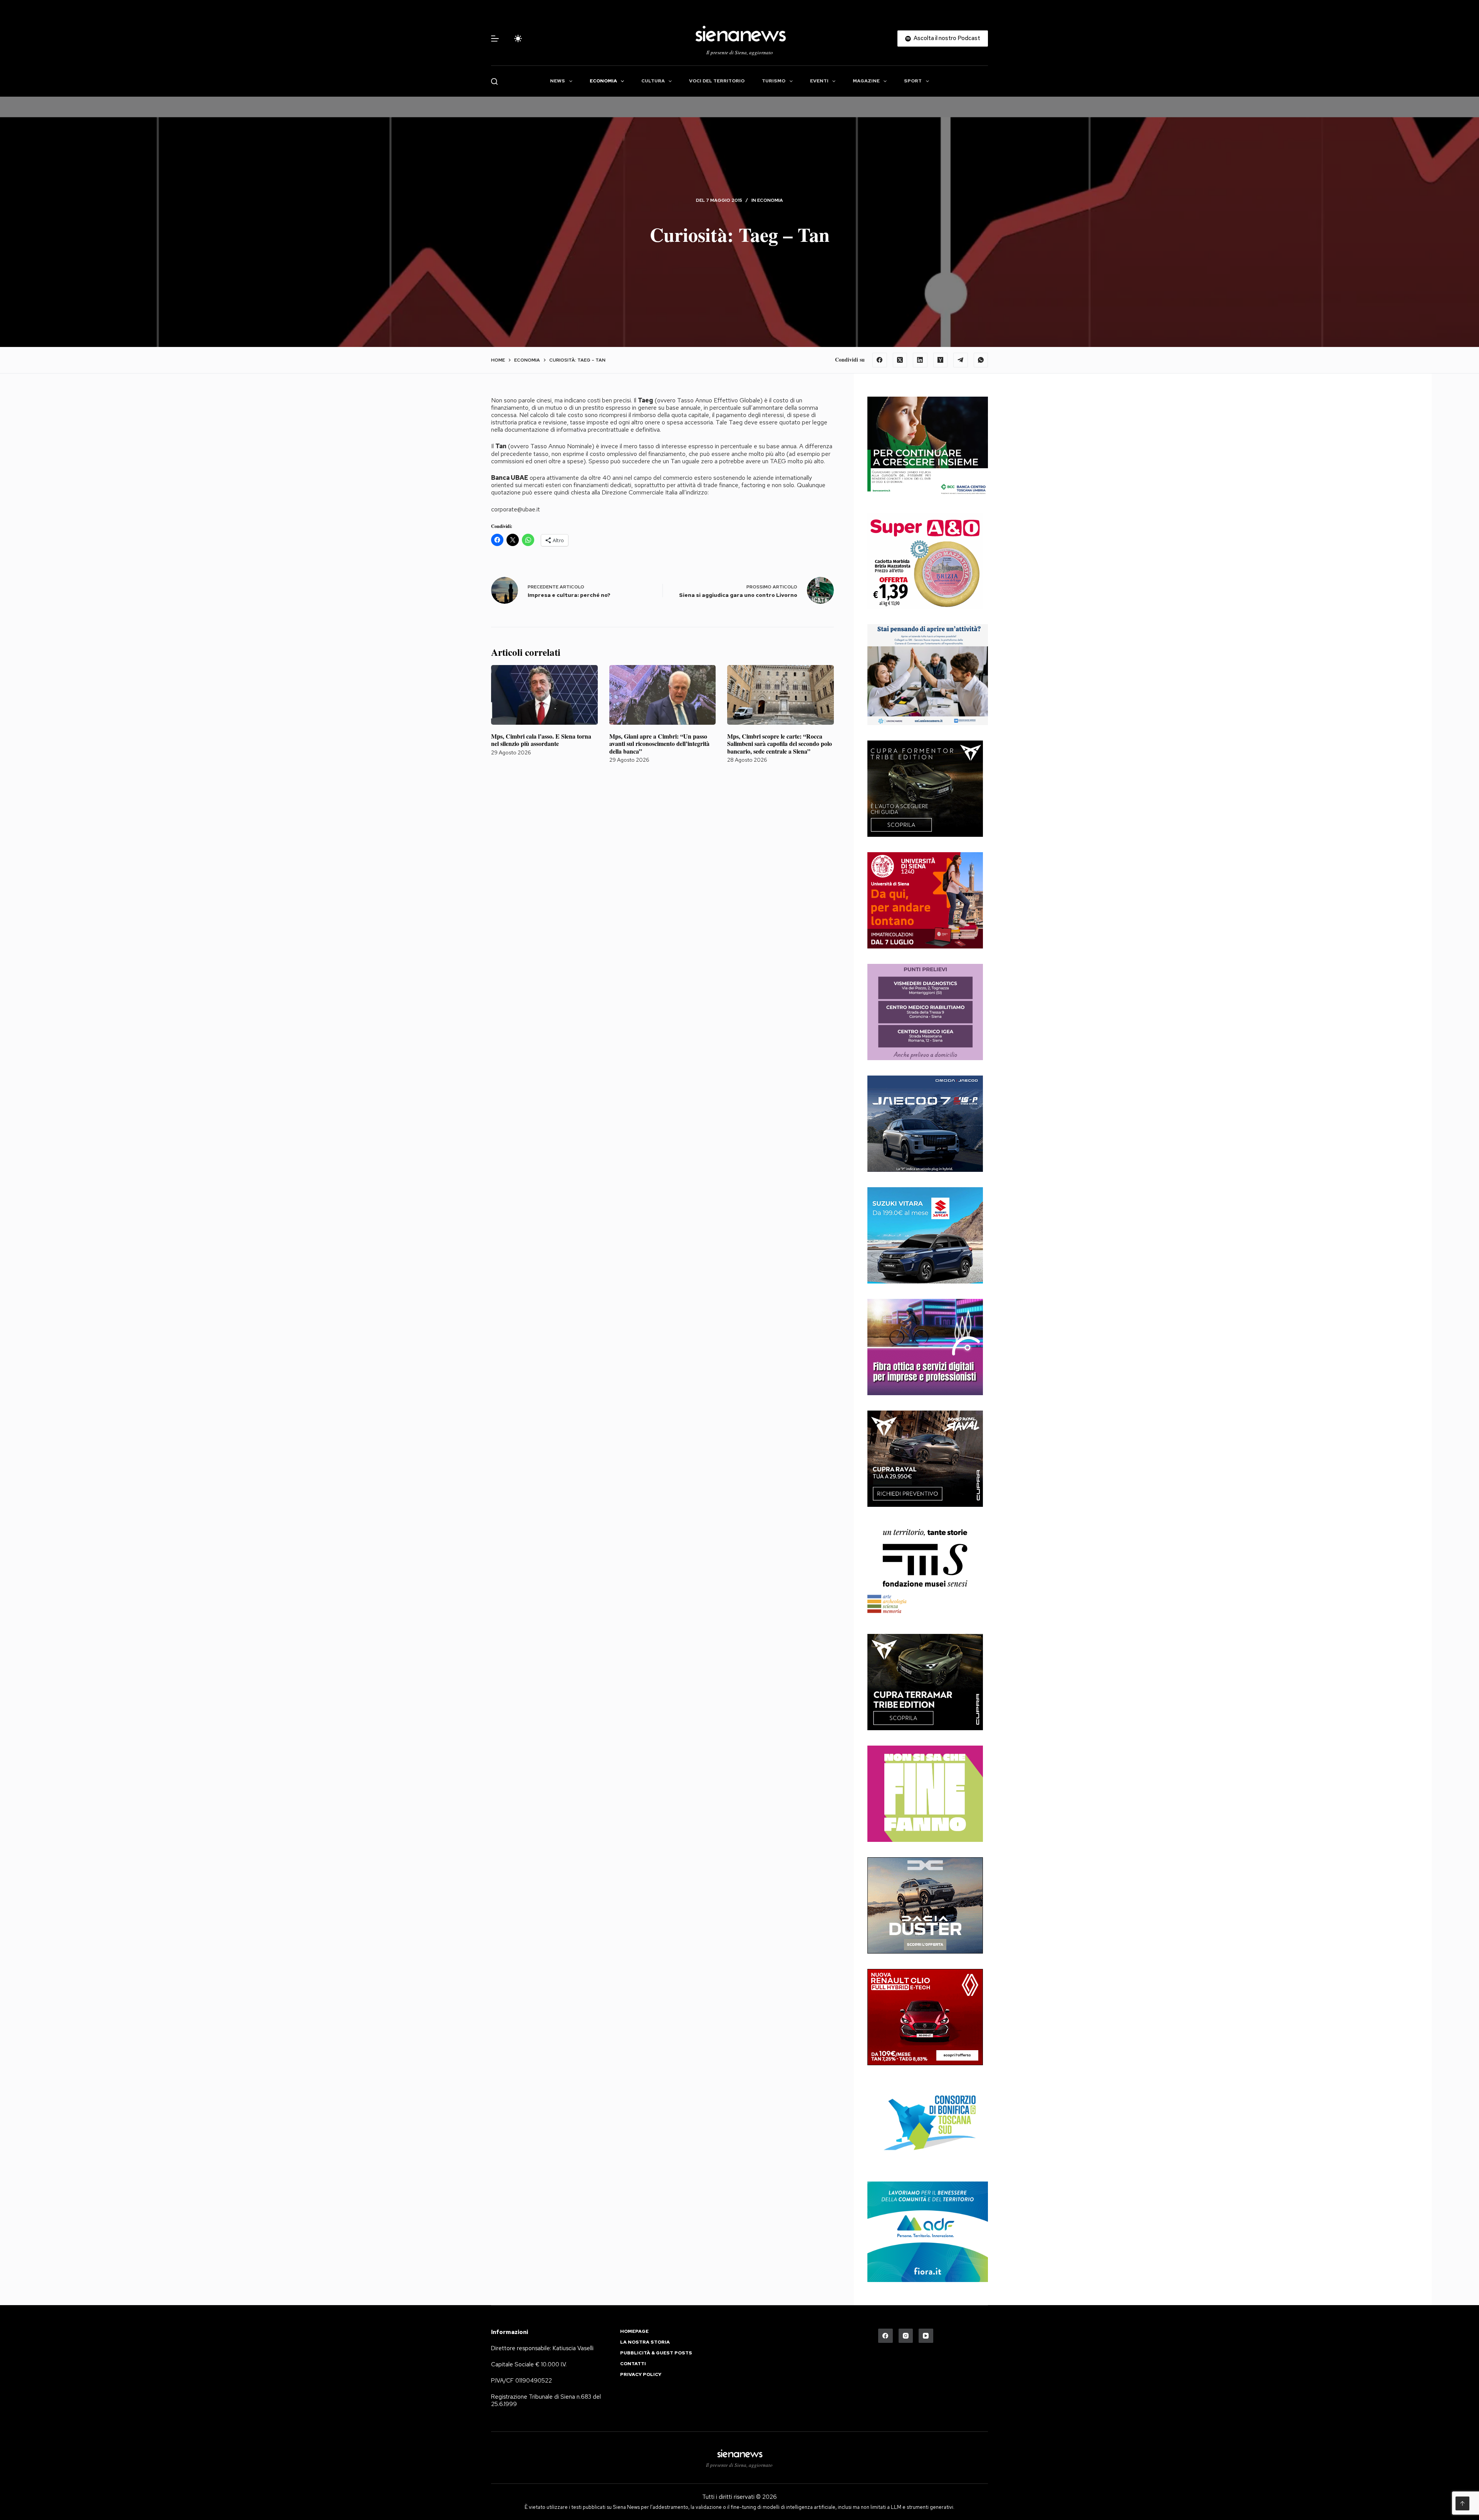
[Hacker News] (941, 360)
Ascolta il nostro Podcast (947, 38)
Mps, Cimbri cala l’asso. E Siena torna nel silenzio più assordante (541, 740)
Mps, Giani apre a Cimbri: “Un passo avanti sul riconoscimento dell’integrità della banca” (659, 743)
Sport (913, 81)
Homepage (634, 2332)
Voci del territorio (717, 81)
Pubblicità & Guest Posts (656, 2353)
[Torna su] (1462, 2503)
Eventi (819, 81)
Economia (603, 81)
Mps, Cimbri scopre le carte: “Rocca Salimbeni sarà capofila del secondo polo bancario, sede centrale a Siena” (780, 743)
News (558, 81)
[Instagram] (906, 2336)
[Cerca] (494, 81)
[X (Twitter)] (900, 360)
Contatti (633, 2364)
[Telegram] (961, 360)
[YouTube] (926, 2336)
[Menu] (495, 39)
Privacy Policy (641, 2375)
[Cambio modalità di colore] (518, 39)
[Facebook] (880, 360)
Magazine (866, 81)
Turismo (774, 81)
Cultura (653, 81)
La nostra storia (645, 2342)
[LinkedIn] (920, 360)
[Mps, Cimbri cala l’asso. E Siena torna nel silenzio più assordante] (544, 695)
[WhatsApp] (981, 360)
